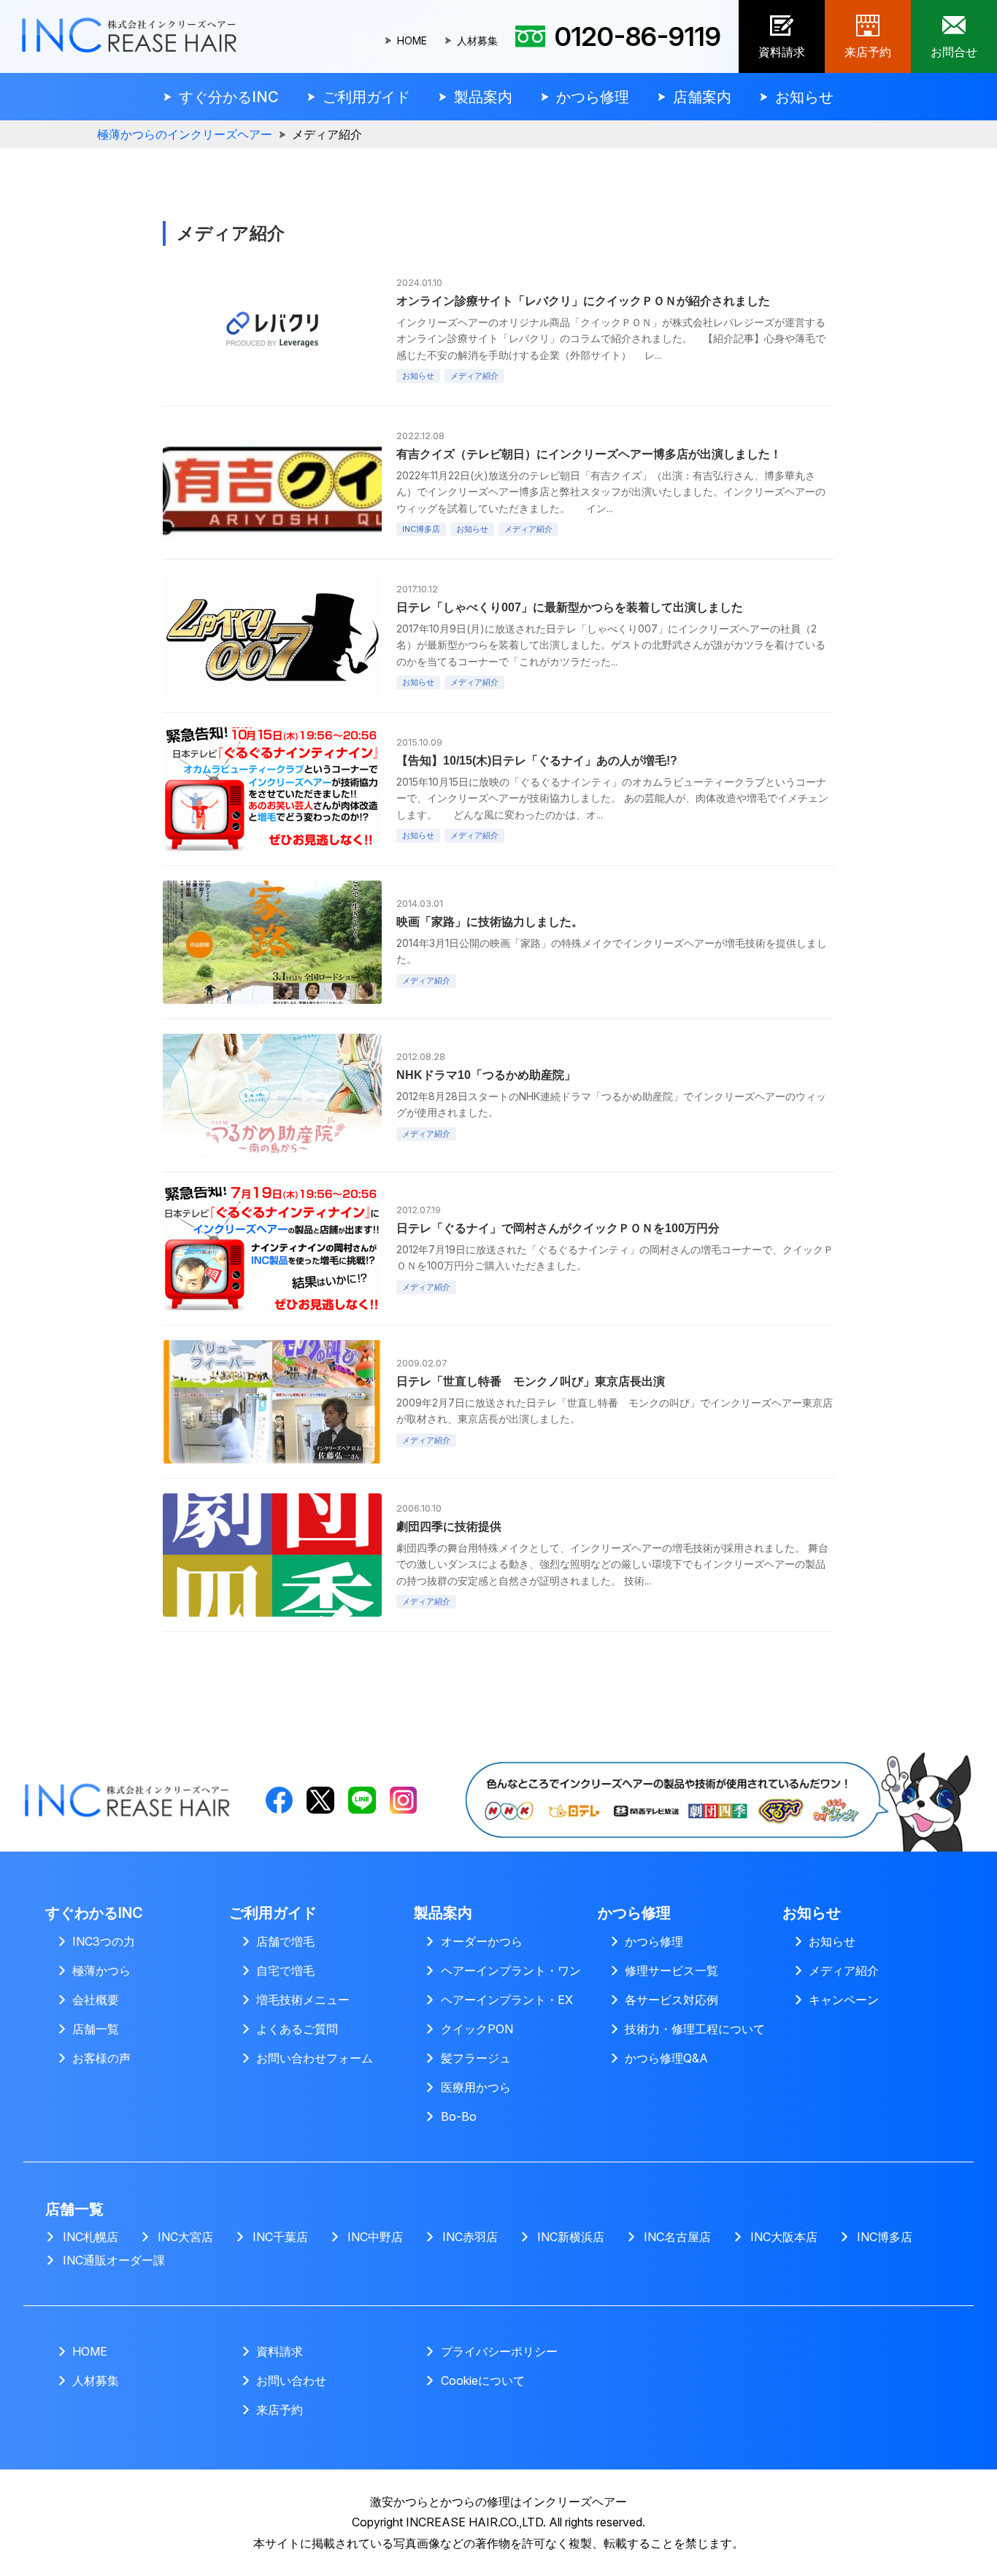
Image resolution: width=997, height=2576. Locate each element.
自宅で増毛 (285, 1970)
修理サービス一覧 (671, 1970)
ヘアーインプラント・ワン (511, 1970)
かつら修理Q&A (666, 2058)
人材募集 (477, 41)
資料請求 (280, 2351)
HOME (412, 41)
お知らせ (832, 1941)
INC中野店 (375, 2237)
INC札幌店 (91, 2237)
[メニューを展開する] (222, 97)
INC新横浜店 (571, 2237)
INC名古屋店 (677, 2237)
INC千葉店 (280, 2237)
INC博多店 (885, 2237)
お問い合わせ (291, 2380)
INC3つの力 (104, 1941)
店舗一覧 (96, 2029)
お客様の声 (101, 2058)
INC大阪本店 (784, 2237)
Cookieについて (483, 2380)
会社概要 (96, 2000)
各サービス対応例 (671, 2000)
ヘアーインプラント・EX (507, 2000)
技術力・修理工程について (695, 2029)
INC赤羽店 (470, 2237)
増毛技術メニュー (303, 2000)
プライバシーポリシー (499, 2351)
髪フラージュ (476, 2058)
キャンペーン (844, 2000)
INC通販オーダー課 (114, 2260)
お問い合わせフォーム (315, 2058)
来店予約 (280, 2410)
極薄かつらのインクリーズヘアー (185, 135)
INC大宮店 (185, 2237)
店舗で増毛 (285, 1941)
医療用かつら (476, 2087)
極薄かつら (101, 1970)
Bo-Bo (459, 2116)
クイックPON (477, 2029)
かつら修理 (654, 1941)
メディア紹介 (844, 1970)
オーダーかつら (482, 1941)
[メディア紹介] (713, 1757)
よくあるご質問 (297, 2029)
